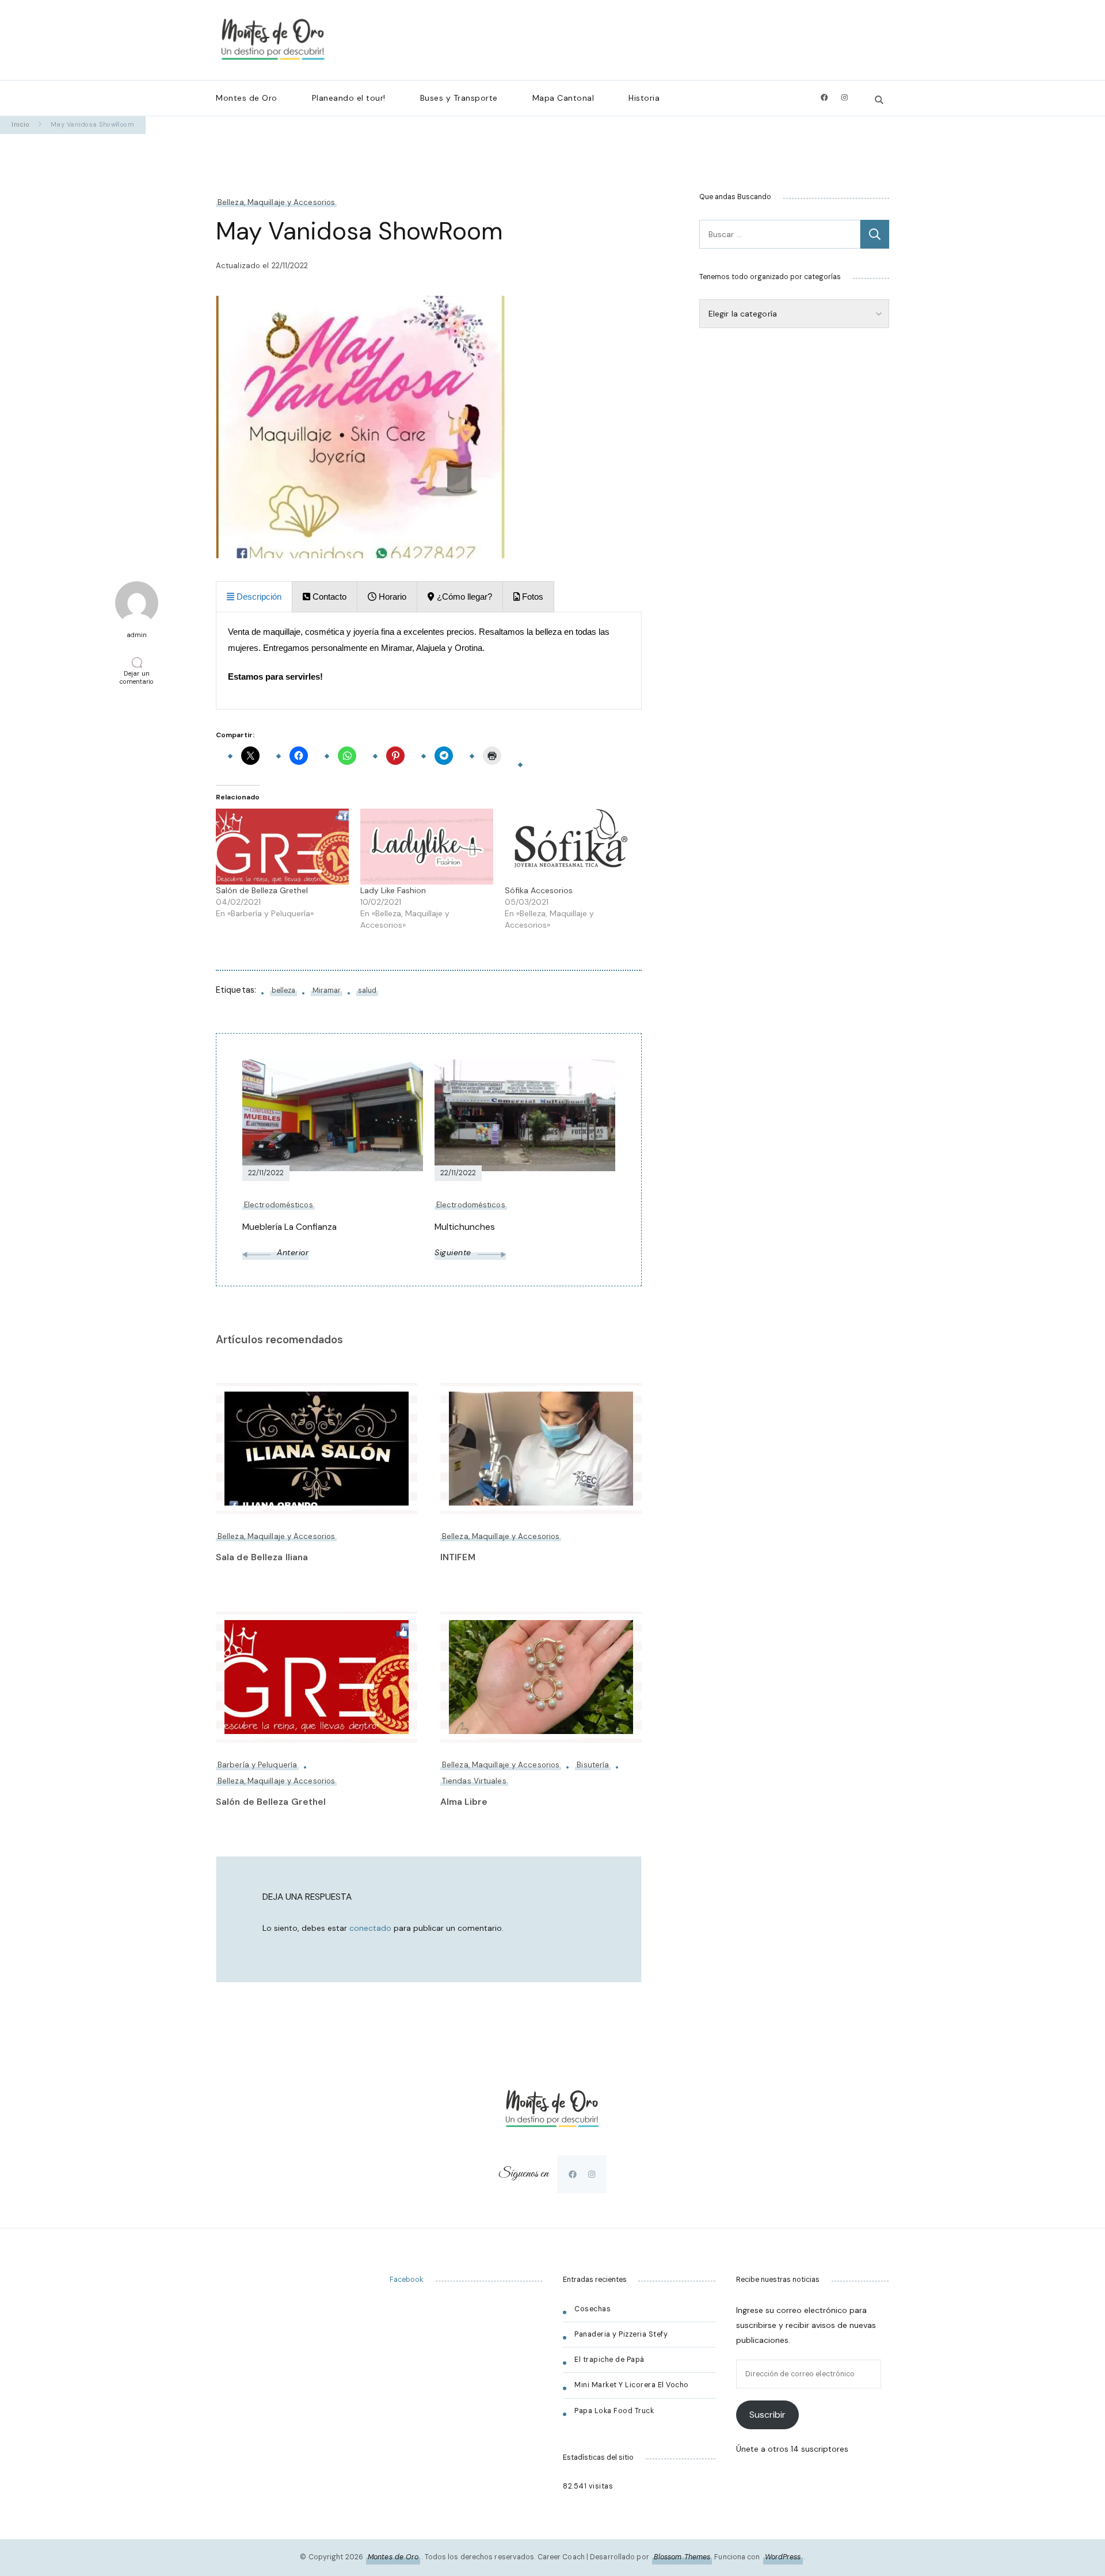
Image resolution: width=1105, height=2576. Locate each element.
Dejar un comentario (139, 677)
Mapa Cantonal (563, 98)
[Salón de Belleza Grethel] (282, 847)
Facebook (406, 2280)
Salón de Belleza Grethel (262, 890)
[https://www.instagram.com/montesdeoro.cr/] (592, 2174)
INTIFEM (458, 1557)
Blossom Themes (682, 2557)
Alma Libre (464, 1802)
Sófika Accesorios (539, 890)
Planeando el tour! (349, 98)
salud (367, 990)
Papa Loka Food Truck (614, 2411)
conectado (370, 1928)
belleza (283, 990)
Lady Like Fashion (393, 890)
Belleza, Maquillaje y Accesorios (276, 202)
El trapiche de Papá (609, 2360)
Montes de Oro (247, 98)
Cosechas (592, 2309)
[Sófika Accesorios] (571, 847)
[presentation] (254, 597)
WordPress (783, 2557)
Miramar (327, 990)
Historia (644, 98)
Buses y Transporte (459, 98)
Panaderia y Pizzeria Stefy (621, 2334)
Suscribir (767, 2415)
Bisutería (593, 1765)
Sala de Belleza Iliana (262, 1557)
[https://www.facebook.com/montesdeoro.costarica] (573, 2174)
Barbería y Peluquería (257, 1765)
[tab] (254, 597)
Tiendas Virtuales (474, 1781)
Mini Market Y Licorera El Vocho (632, 2385)
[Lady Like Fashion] (427, 847)
